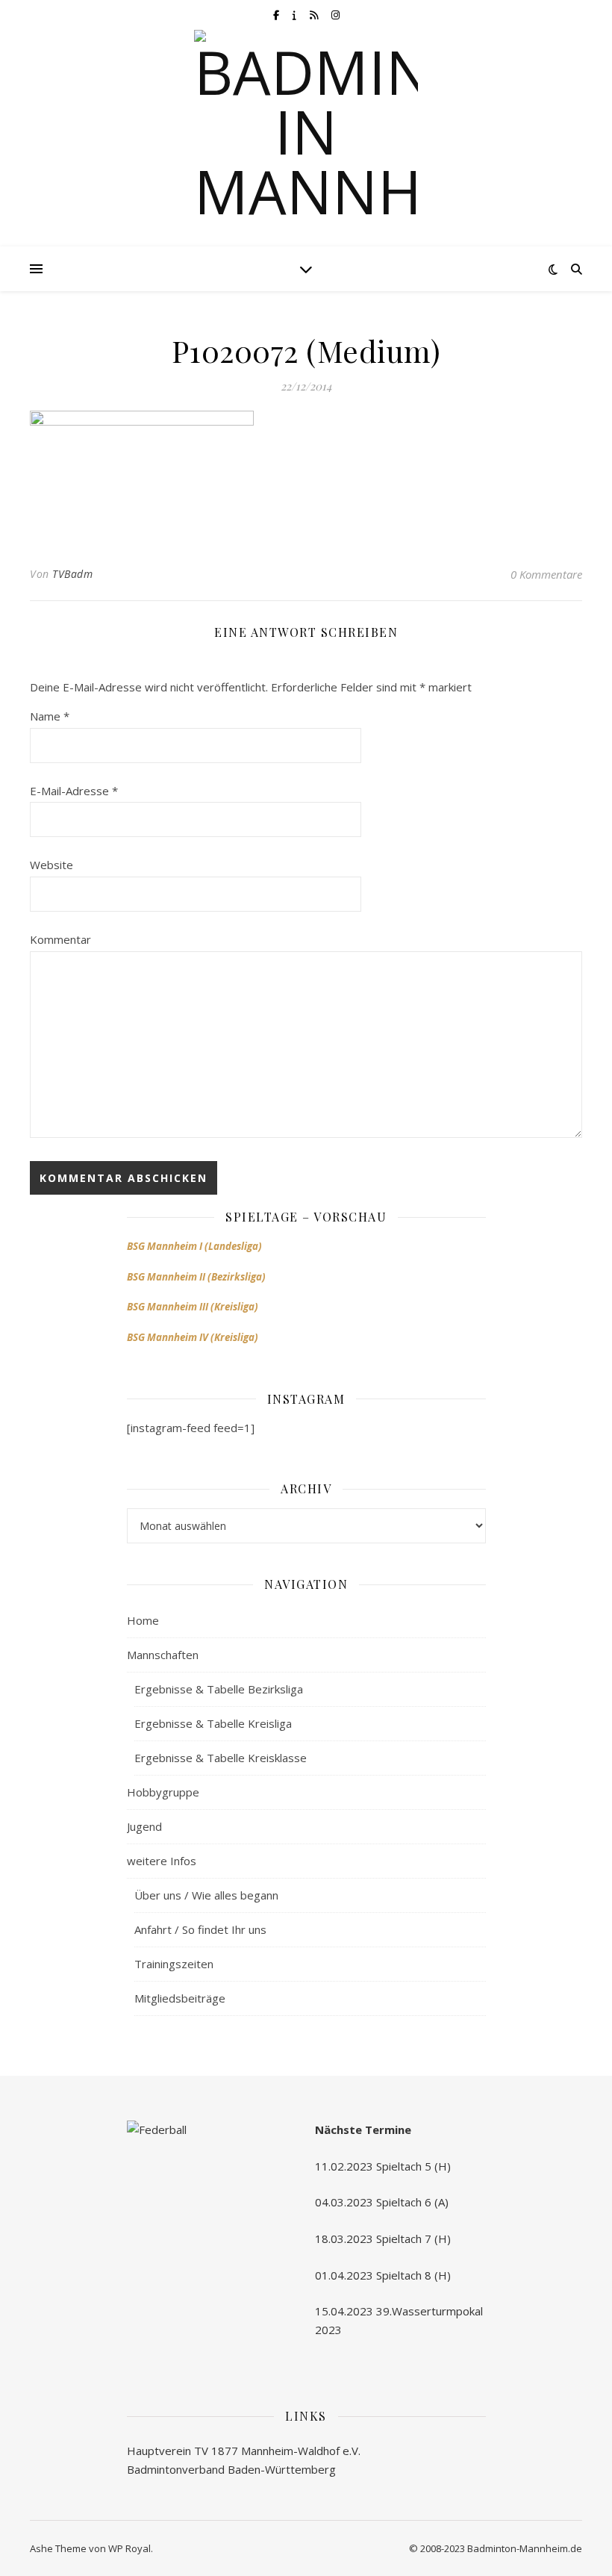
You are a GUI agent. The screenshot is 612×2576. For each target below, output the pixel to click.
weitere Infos (162, 1861)
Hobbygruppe (163, 1792)
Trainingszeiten (174, 1964)
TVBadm (72, 574)
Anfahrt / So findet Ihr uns (200, 1929)
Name (50, 716)
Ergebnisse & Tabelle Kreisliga (213, 1723)
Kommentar (60, 939)
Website (51, 865)
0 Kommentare (546, 574)
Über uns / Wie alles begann (206, 1895)
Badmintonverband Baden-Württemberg (231, 2469)
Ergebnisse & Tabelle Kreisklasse (221, 1758)
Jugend (144, 1826)
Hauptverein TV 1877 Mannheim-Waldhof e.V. (244, 2451)
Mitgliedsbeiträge (180, 1998)
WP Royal (129, 2548)
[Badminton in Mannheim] (306, 142)
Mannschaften (163, 1655)
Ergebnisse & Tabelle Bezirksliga (219, 1689)
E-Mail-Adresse (74, 791)
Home (143, 1620)
